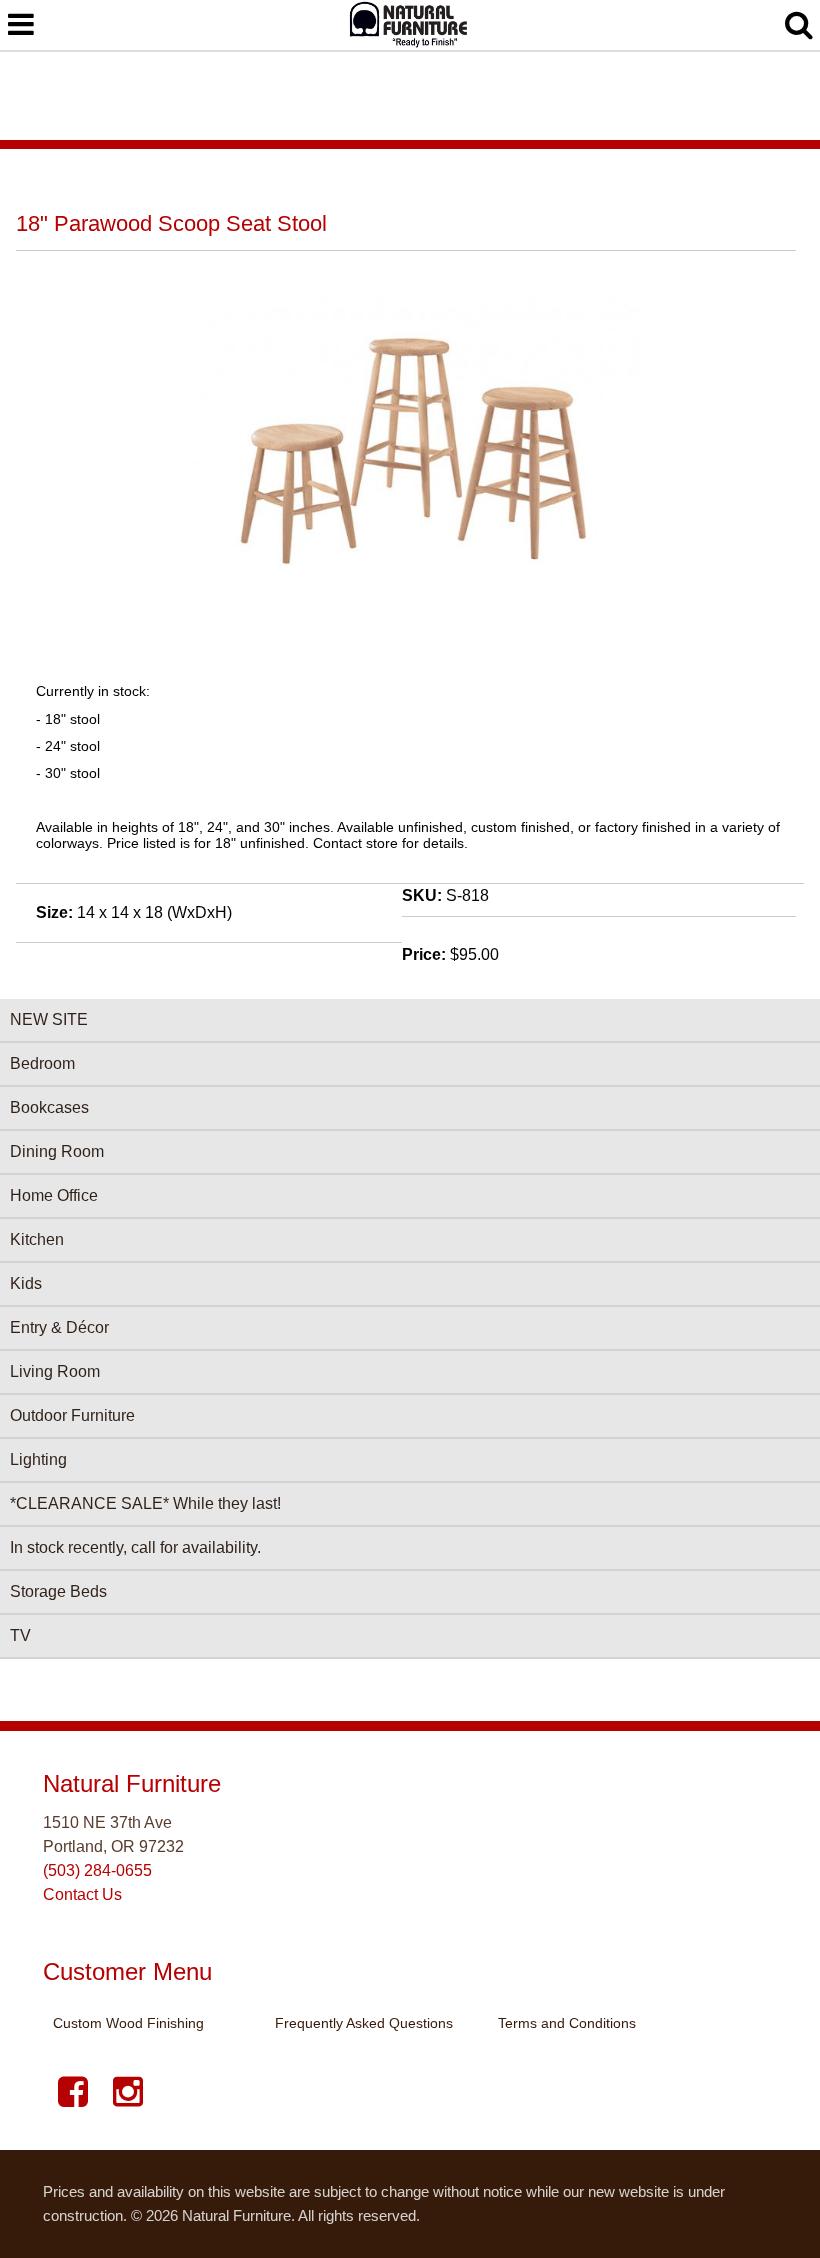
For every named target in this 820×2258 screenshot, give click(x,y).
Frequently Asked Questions (364, 2023)
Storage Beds (58, 1591)
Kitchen (37, 1239)
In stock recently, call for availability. (135, 1547)
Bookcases (49, 1107)
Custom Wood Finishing (128, 2023)
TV (20, 1635)
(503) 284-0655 (97, 1870)
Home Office (54, 1195)
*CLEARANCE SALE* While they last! (145, 1503)
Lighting (38, 1459)
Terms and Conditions (567, 2023)
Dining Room (57, 1151)
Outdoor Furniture (72, 1415)
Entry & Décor (59, 1327)
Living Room (55, 1371)
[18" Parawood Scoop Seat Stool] (410, 595)
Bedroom (42, 1063)
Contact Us (82, 1894)
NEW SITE (49, 1019)
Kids (26, 1283)
